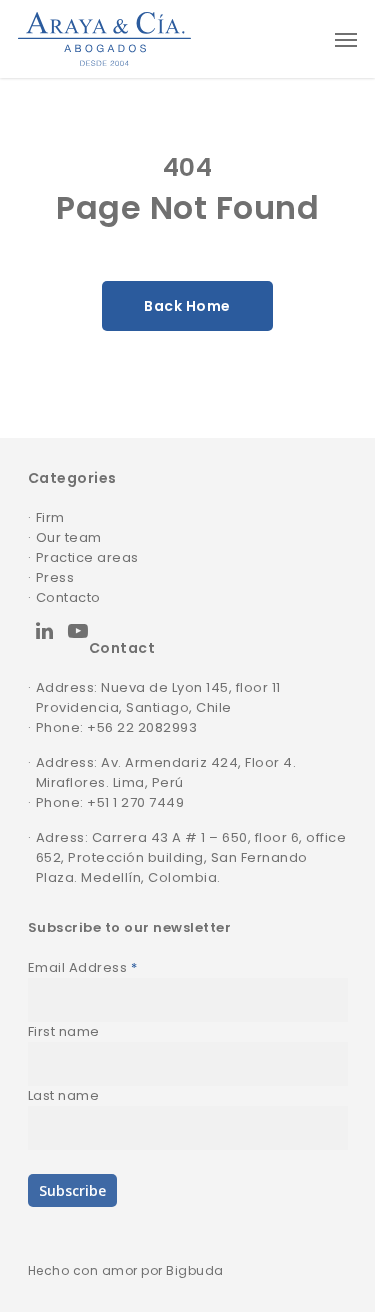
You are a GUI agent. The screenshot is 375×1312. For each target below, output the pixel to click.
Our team (69, 537)
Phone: (62, 802)
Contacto (68, 597)
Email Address (83, 967)
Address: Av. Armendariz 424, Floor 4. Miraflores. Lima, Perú (166, 772)
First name (64, 1031)
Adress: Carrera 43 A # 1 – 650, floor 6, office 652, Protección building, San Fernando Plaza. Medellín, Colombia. (191, 857)
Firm (50, 517)
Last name (64, 1095)
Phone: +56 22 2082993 (117, 727)
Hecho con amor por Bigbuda (126, 1270)
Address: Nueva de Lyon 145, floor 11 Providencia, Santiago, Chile (158, 697)
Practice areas (87, 557)
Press (55, 577)
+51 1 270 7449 (135, 802)
